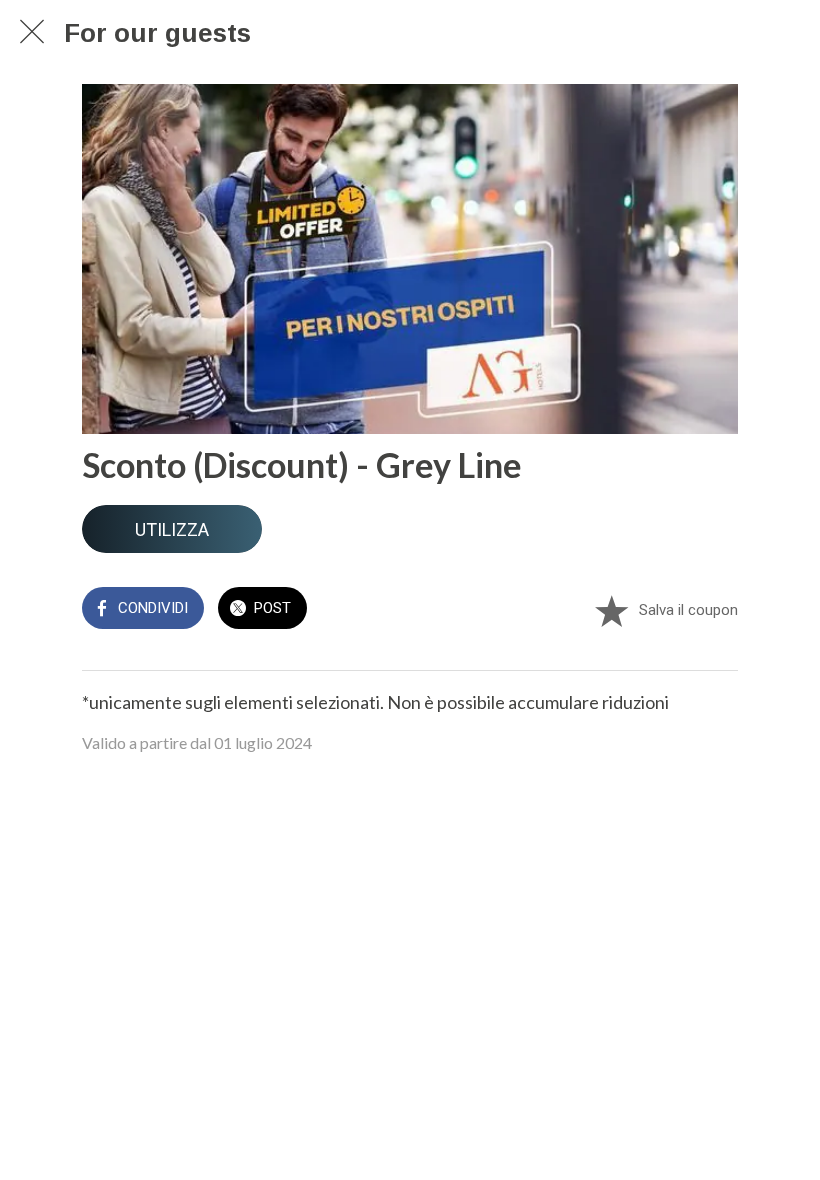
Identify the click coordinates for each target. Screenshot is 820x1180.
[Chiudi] (32, 32)
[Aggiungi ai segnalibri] (611, 610)
